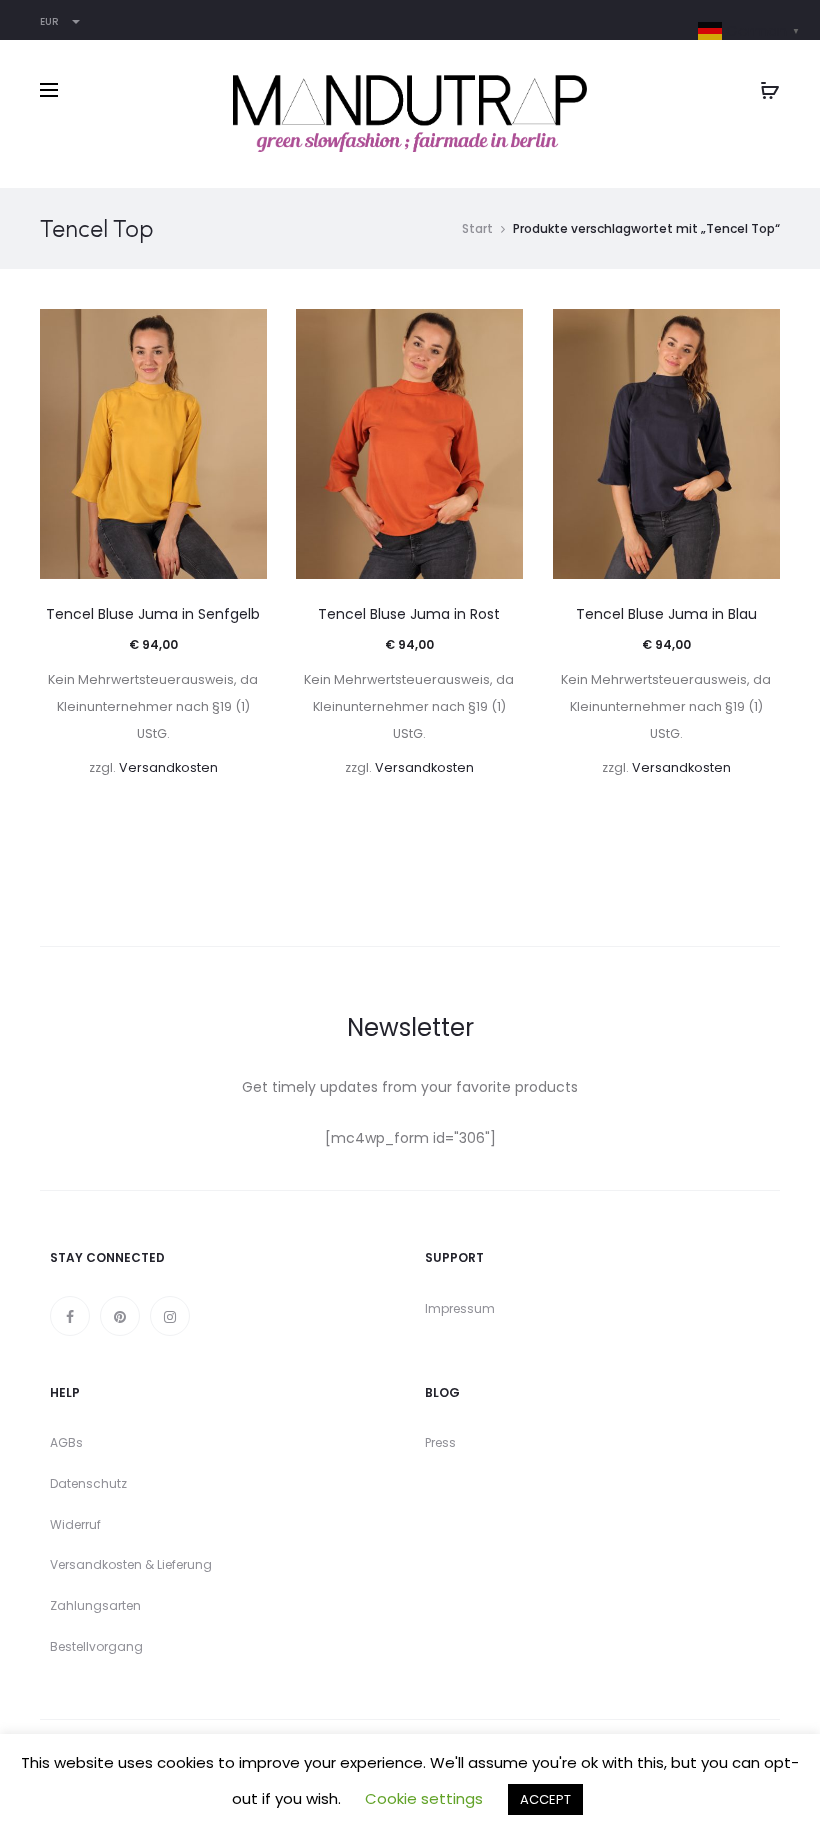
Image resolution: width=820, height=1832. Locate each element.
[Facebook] (70, 1316)
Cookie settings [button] (424, 1798)
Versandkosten (168, 767)
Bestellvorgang (96, 1646)
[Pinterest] (120, 1316)
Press (440, 1442)
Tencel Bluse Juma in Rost (409, 614)
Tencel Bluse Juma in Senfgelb (153, 614)
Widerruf (75, 1524)
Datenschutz (88, 1483)
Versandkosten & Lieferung (131, 1564)
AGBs (66, 1442)
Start (477, 228)
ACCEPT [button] (545, 1799)
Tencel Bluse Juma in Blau (666, 614)
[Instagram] (170, 1316)
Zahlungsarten (95, 1605)
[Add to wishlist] (242, 334)
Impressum (460, 1308)
